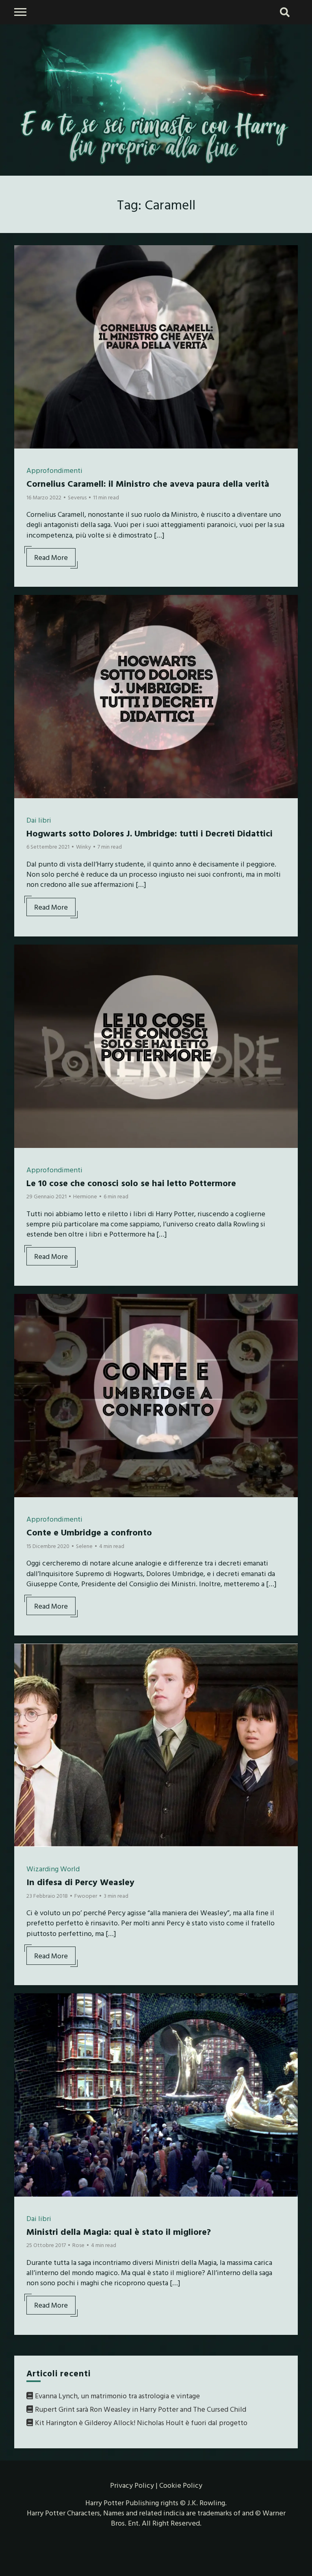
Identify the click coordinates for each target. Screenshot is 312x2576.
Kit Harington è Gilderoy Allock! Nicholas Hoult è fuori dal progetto (141, 2422)
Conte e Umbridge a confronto (89, 1532)
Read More (51, 557)
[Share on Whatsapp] (24, 300)
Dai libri (39, 820)
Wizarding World (53, 1869)
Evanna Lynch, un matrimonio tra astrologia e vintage (117, 2396)
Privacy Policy (132, 2485)
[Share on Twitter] (24, 271)
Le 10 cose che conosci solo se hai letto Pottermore (131, 1183)
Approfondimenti (54, 470)
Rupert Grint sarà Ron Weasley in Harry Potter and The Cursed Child (141, 2409)
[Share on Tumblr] (24, 286)
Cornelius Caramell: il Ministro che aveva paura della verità (148, 483)
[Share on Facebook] (24, 257)
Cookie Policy (181, 2485)
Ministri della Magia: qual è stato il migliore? (119, 2231)
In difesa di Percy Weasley (80, 1882)
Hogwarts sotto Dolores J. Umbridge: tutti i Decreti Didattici (149, 833)
